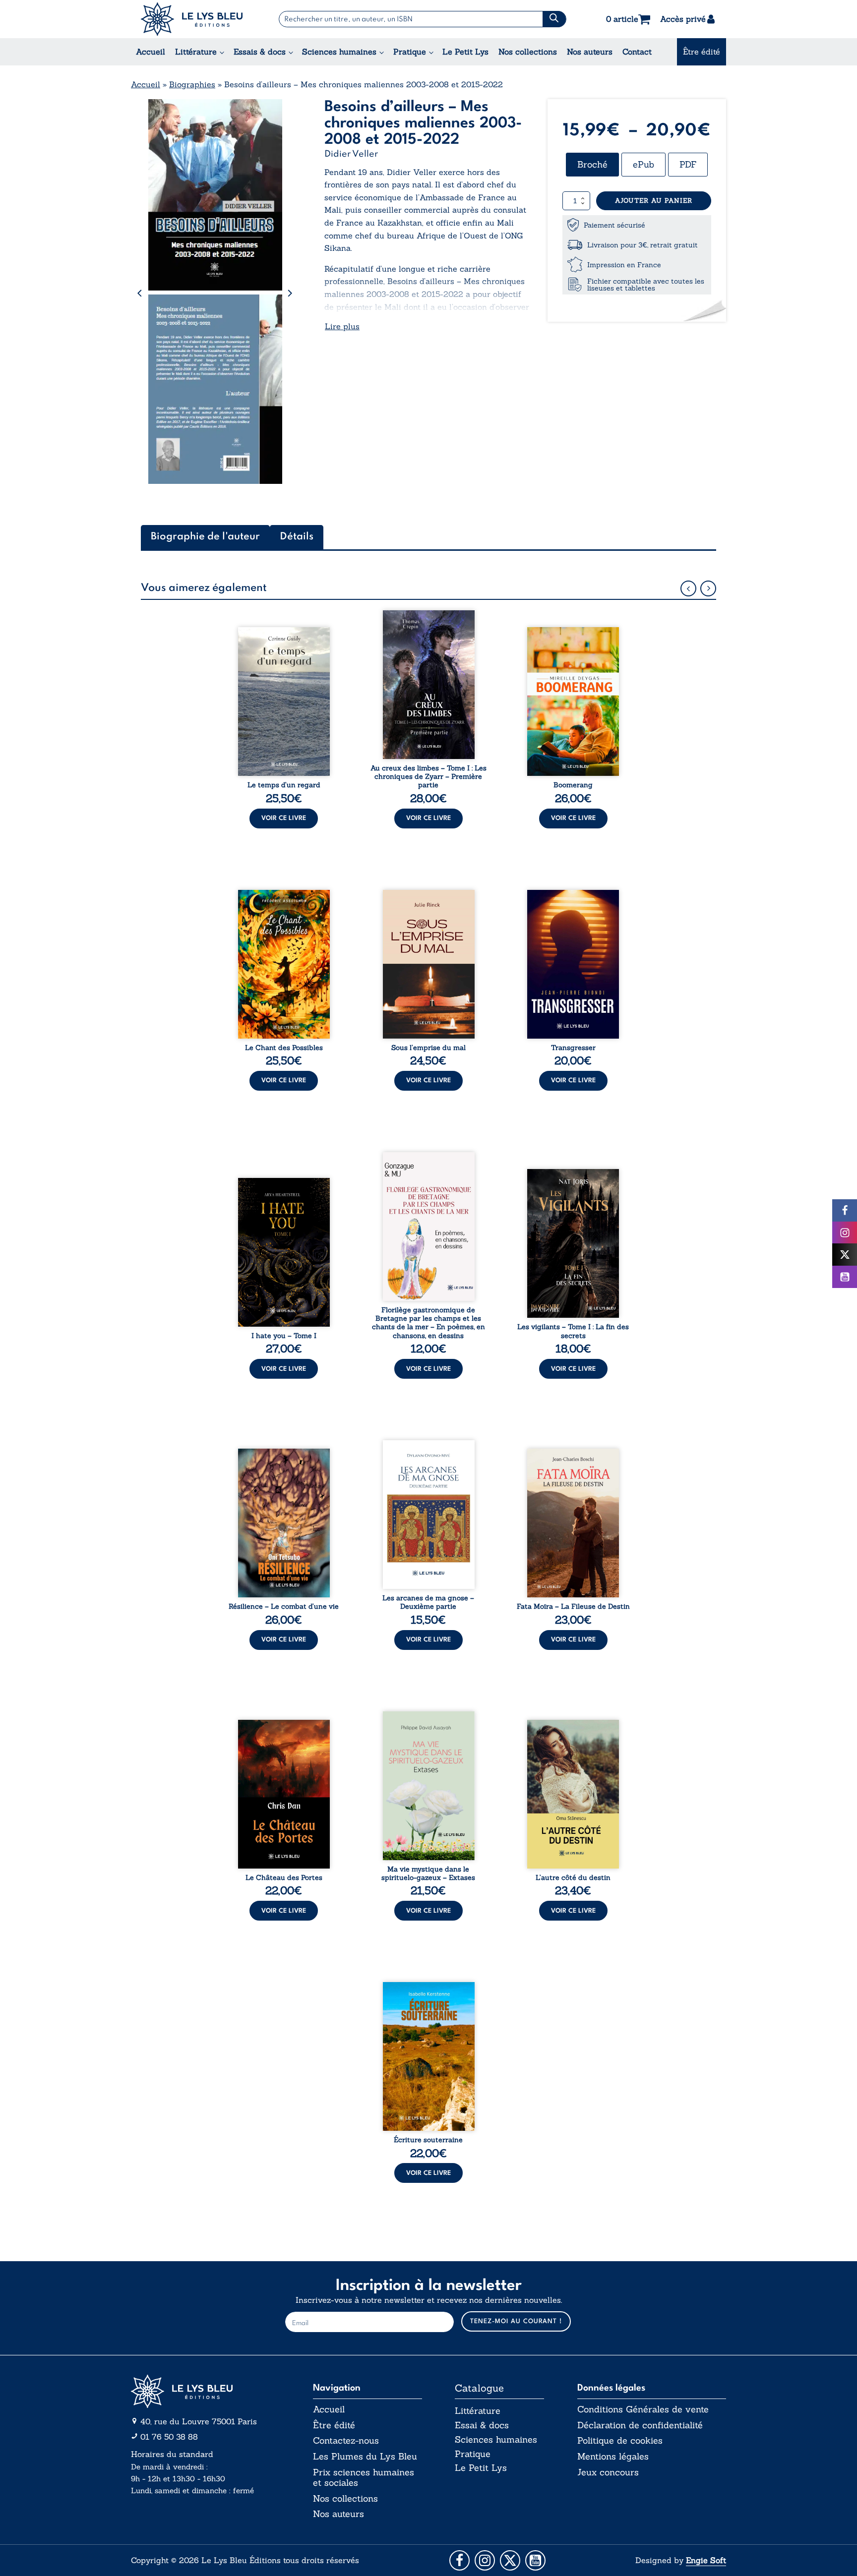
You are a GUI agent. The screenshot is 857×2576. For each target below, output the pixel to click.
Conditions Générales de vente (643, 2409)
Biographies (192, 84)
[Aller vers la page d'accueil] (205, 2391)
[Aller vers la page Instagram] (485, 2560)
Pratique (410, 52)
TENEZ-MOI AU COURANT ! (516, 2321)
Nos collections (528, 52)
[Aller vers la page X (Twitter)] (510, 2560)
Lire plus (342, 326)
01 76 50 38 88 (169, 2437)
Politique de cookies (620, 2441)
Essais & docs (260, 52)
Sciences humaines (339, 52)
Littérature (196, 52)
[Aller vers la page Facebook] (459, 2560)
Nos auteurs (590, 52)
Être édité (702, 52)
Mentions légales (613, 2457)
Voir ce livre (284, 818)
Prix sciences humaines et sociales (364, 2478)
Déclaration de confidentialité (640, 2425)
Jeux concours (608, 2472)
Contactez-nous (346, 2441)
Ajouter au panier (654, 201)
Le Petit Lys (465, 52)
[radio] (592, 165)
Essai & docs (482, 2425)
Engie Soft (706, 2560)
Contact (637, 52)
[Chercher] (554, 19)
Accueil (151, 52)
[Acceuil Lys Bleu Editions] (192, 19)
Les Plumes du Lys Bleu (365, 2457)
